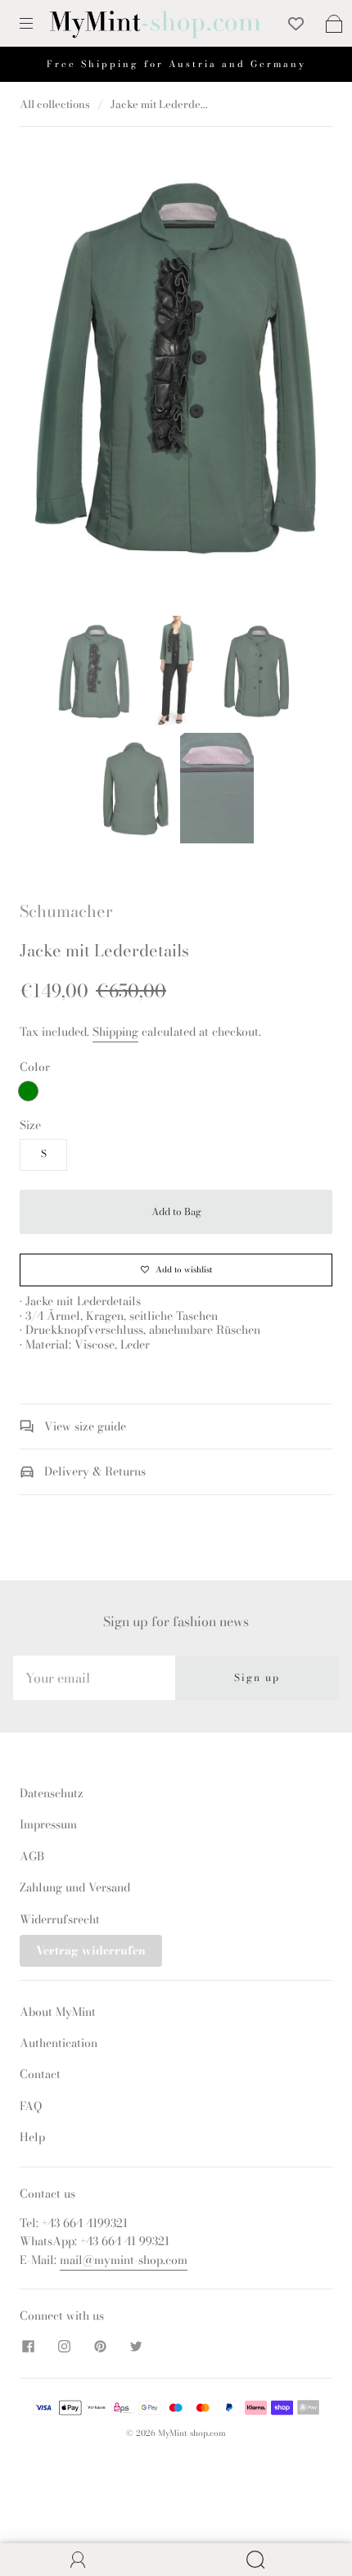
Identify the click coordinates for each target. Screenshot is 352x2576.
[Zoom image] (176, 370)
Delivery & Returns (93, 1471)
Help (32, 2137)
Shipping (115, 1032)
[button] (59, 370)
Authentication (59, 2043)
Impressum (48, 1824)
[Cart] (334, 24)
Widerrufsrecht (60, 1919)
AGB (32, 1856)
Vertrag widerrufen (91, 1950)
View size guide (83, 1426)
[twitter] (136, 2347)
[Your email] (94, 1678)
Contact (40, 2074)
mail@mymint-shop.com (124, 2260)
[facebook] (28, 2347)
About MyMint (58, 2012)
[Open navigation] (38, 24)
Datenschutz (52, 1793)
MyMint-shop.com (192, 2433)
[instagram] (64, 2347)
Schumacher (66, 911)
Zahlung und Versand (75, 1887)
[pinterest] (100, 2347)
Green (28, 1091)
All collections (55, 104)
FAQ (31, 2106)
